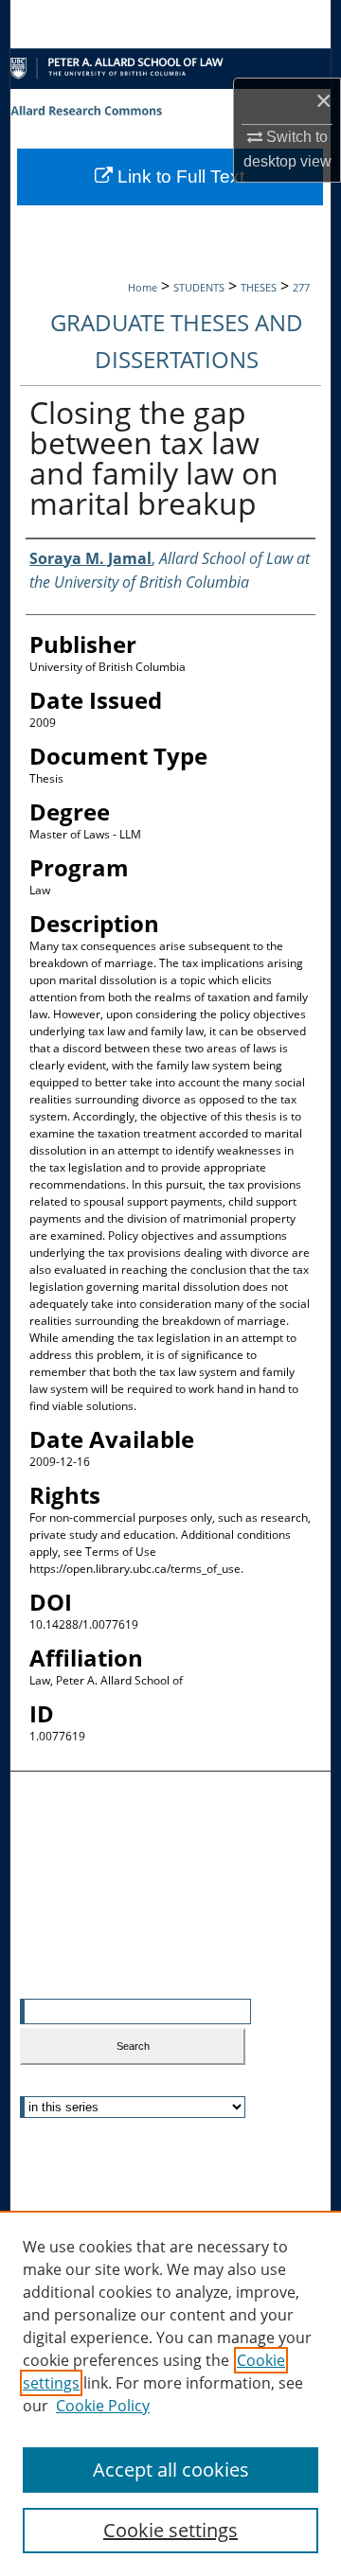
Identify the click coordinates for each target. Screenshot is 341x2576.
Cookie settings (170, 2530)
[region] (170, 2393)
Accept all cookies (171, 2470)
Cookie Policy (103, 2406)
